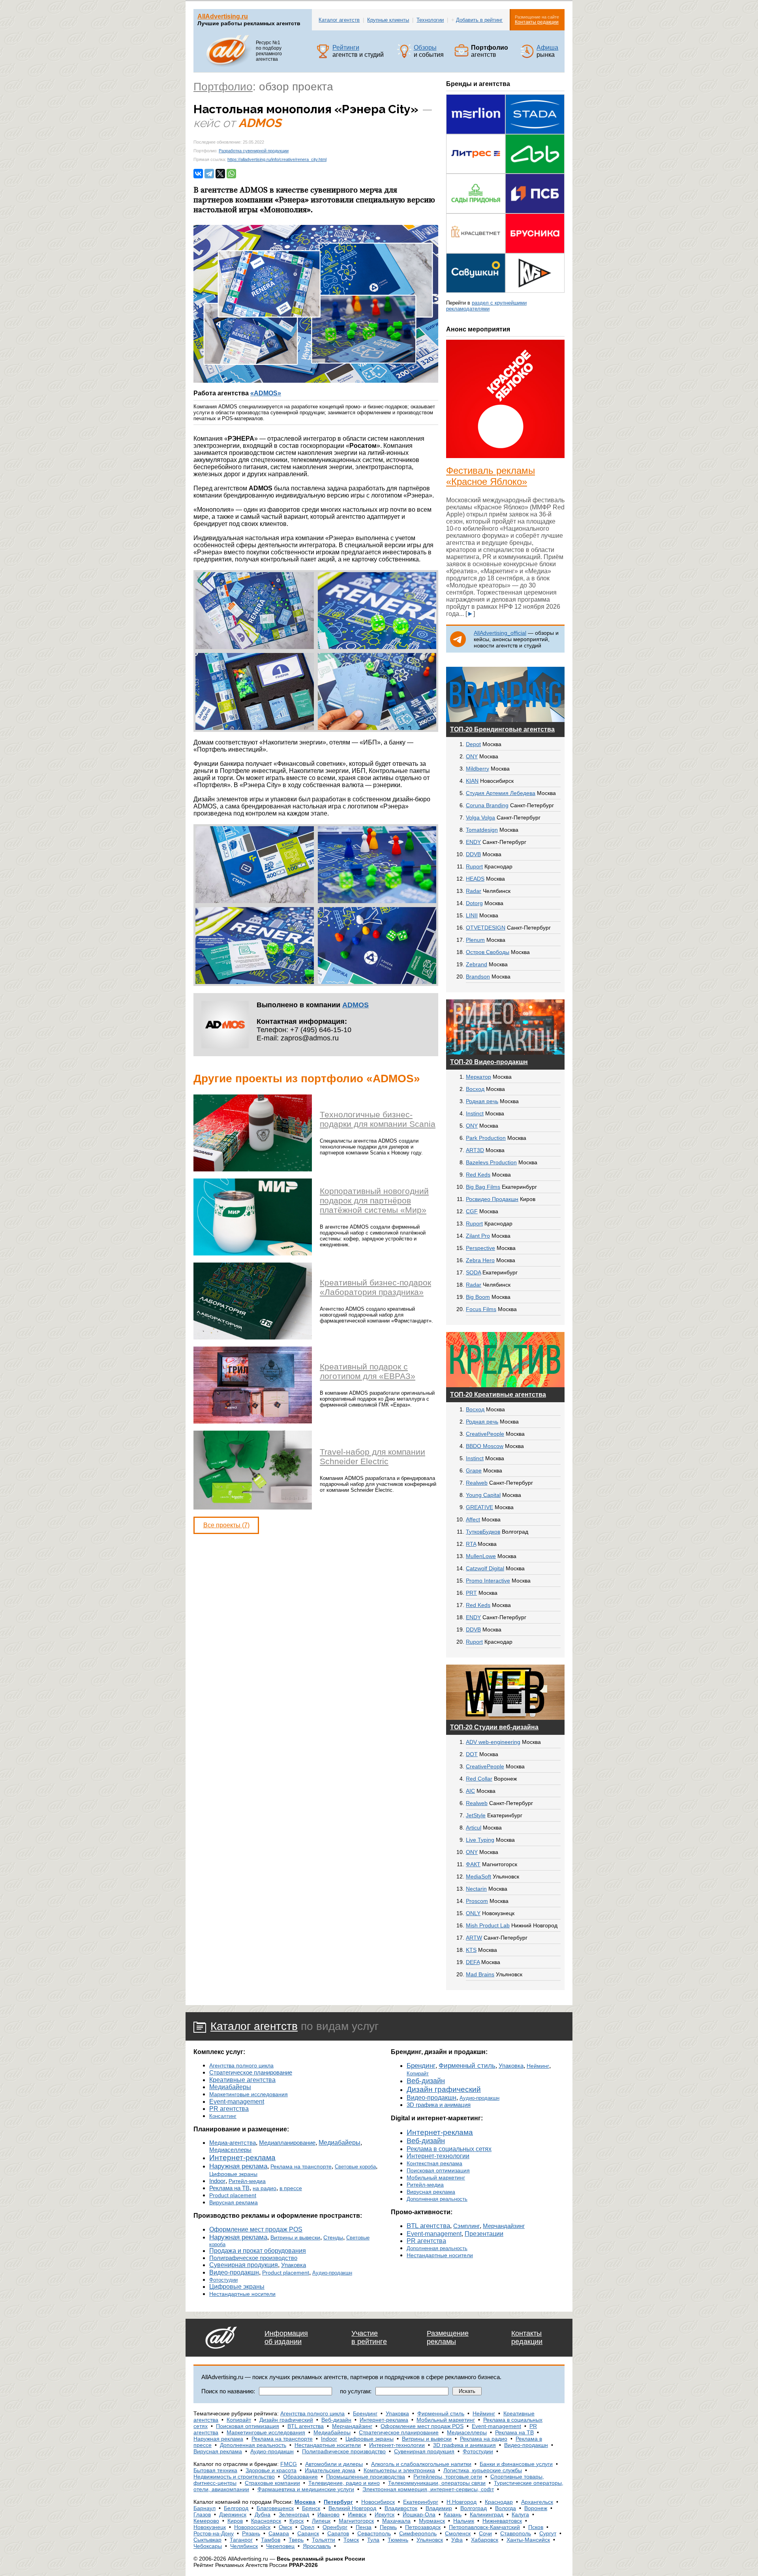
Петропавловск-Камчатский (484, 2527)
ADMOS (356, 1005)
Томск (351, 2540)
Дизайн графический (444, 2089)
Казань (453, 2514)
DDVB (473, 854)
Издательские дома (330, 2470)
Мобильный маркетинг (436, 2178)
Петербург (338, 2502)
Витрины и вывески (295, 2237)
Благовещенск (275, 2508)
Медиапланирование (287, 2143)
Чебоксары (208, 2546)
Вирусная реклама (234, 2203)
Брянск (311, 2508)
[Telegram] (209, 174)
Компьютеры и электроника (399, 2470)
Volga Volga (480, 818)
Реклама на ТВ (229, 2188)
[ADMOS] (225, 1046)
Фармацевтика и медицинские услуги (306, 2489)
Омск (285, 2527)
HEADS (475, 879)
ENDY (473, 842)
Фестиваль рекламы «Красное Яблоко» (491, 476)
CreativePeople (485, 1434)
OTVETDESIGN (486, 928)
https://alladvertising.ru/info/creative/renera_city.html (277, 159)
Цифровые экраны (233, 2174)
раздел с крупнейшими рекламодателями (486, 306)
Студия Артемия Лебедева (501, 793)
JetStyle (476, 1815)
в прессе (291, 2188)
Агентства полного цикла (241, 2065)
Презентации (484, 2234)
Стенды (333, 2237)
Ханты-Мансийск (528, 2540)
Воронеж (536, 2508)
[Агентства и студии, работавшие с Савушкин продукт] (476, 291)
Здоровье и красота (271, 2470)
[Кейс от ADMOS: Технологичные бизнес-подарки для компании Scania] (253, 1169)
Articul (474, 1828)
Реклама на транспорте (301, 2166)
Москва (305, 2502)
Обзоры (425, 48)
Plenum (475, 940)
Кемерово (206, 2521)
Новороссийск (252, 2527)
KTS (471, 1950)
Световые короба (355, 2167)
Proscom (477, 1901)
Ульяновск (430, 2540)
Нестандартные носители (242, 2294)
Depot (473, 744)
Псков (536, 2527)
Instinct (475, 1113)
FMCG (289, 2464)
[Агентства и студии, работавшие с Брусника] (535, 251)
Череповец (280, 2546)
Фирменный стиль (467, 2066)
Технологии (430, 20)
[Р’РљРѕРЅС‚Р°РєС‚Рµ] (198, 174)
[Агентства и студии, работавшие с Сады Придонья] (476, 211)
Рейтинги (346, 48)
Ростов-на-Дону (214, 2533)
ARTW (474, 1938)
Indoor (217, 2181)
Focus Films (481, 1309)
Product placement (233, 2195)
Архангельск (537, 2502)
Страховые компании (272, 2483)
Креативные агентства (242, 2080)
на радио (265, 2188)
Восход (475, 1089)
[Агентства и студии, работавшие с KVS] (535, 291)
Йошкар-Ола (419, 2514)
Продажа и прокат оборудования (258, 2251)
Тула (373, 2540)
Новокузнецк (210, 2527)
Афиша (547, 48)
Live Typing (480, 1840)
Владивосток (401, 2508)
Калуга (520, 2514)
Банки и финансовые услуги (516, 2464)
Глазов (202, 2514)
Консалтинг (223, 2116)
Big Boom (478, 1297)
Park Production (486, 1138)
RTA (471, 1544)
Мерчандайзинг (504, 2226)
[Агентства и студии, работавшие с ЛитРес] (476, 171)
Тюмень (398, 2540)
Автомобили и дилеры (334, 2464)
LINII (472, 915)
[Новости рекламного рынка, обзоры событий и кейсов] (404, 56)
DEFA (473, 1962)
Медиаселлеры (230, 2150)
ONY (472, 756)
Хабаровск (485, 2540)
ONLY (473, 1913)
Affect (473, 1519)
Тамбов (271, 2540)
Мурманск (432, 2521)
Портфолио (223, 87)
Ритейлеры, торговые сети (448, 2477)
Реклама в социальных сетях (449, 2149)
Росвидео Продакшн (492, 1199)
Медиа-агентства (233, 2143)
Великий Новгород (352, 2508)
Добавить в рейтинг (479, 20)
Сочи (485, 2533)
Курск (296, 2521)
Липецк (321, 2521)
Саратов (338, 2533)
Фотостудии (223, 2280)
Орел (307, 2527)
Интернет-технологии (438, 2156)
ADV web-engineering (493, 1742)
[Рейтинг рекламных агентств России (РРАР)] (323, 56)
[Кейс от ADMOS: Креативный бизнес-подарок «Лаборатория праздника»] (253, 1337)
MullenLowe (481, 1556)
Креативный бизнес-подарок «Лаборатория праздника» (375, 1287)
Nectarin (476, 1889)
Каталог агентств (339, 20)
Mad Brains (480, 1974)
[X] (220, 174)
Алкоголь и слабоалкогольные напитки (421, 2464)
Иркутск (385, 2514)
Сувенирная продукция (244, 2265)
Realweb (477, 1483)
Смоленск (458, 2533)
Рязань (251, 2533)
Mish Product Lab (488, 1925)
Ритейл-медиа (247, 2181)
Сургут (548, 2533)
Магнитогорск (356, 2521)
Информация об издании (286, 2337)
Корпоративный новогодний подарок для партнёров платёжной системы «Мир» (374, 1200)
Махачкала (396, 2521)
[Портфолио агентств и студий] (462, 56)
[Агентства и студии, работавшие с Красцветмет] (476, 251)
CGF (472, 1211)
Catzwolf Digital (485, 1568)
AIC (470, 1791)
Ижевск (357, 2514)
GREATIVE (479, 1507)
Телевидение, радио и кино (344, 2483)
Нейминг (538, 2066)
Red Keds (478, 1175)
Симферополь (418, 2533)
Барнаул (205, 2508)
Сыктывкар (207, 2540)
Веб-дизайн (426, 2081)
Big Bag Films (483, 1187)
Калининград (487, 2514)
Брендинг (421, 2066)
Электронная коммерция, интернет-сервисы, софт (428, 2489)
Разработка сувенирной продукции (254, 151)
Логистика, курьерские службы (483, 2470)
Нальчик (464, 2521)
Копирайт (418, 2074)
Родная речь (482, 1101)
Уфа (457, 2540)
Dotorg (474, 903)
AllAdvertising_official (500, 633)
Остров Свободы (488, 952)
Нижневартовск (502, 2521)
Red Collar (479, 1779)
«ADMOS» (266, 393)
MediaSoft (478, 1876)
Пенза (364, 2527)
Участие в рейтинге (369, 2337)
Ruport (474, 866)
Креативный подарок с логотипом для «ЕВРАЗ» (368, 1371)
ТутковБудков (483, 1532)
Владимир (439, 2508)
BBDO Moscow (485, 1446)
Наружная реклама (238, 2166)
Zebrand (477, 964)
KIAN (472, 781)
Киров (235, 2521)
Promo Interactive (488, 1581)
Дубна (263, 2514)
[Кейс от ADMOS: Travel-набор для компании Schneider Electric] (253, 1507)
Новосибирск (378, 2502)
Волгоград (474, 2508)
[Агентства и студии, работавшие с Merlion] (476, 132)
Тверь (296, 2540)
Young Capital (483, 1495)
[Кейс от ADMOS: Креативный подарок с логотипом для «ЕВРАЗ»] (253, 1421)
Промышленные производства (366, 2477)
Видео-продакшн (234, 2272)
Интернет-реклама (242, 2158)
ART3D (475, 1150)
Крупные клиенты (388, 20)
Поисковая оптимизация (438, 2171)
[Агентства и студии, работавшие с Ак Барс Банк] (535, 171)
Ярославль (317, 2546)
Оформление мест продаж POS (256, 2229)
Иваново (328, 2514)
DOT (472, 1754)
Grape (474, 1470)
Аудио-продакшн (332, 2273)
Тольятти (324, 2540)
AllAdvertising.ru (223, 16)
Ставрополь (516, 2533)
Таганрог (241, 2540)
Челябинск (244, 2546)
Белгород (236, 2508)
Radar (474, 891)
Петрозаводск (423, 2527)
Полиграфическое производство (253, 2258)
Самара (279, 2533)
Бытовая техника (215, 2470)
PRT (471, 1593)
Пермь (388, 2527)
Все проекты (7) (226, 1525)
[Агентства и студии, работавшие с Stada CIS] (535, 132)
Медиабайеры (230, 2087)
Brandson (478, 977)
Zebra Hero (480, 1260)
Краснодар (499, 2502)
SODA (473, 1272)
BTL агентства (428, 2226)
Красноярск (266, 2521)
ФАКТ (473, 1864)
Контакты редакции (537, 22)
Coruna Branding (487, 805)
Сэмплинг (466, 2226)
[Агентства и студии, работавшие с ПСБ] (535, 211)
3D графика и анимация (439, 2105)
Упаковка (294, 2265)
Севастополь (374, 2533)
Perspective (480, 1248)
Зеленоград (294, 2514)
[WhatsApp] (231, 174)
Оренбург (335, 2527)
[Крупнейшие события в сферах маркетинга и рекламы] (527, 56)
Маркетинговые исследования (249, 2094)
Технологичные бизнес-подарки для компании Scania (378, 1119)
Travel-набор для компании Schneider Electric (372, 1456)
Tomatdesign (482, 830)
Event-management (237, 2101)
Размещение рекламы (448, 2337)
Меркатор (478, 1077)
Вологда (506, 2508)
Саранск (308, 2533)
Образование (300, 2477)
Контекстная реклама (434, 2163)
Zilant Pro (478, 1236)
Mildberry (478, 769)
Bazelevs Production (491, 1162)
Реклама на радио (484, 2439)
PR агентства (229, 2109)
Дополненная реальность (437, 2199)
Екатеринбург (421, 2502)
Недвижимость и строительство (234, 2477)
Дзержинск (233, 2514)
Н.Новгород (462, 2502)
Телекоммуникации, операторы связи (437, 2483)
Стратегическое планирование (251, 2073)
